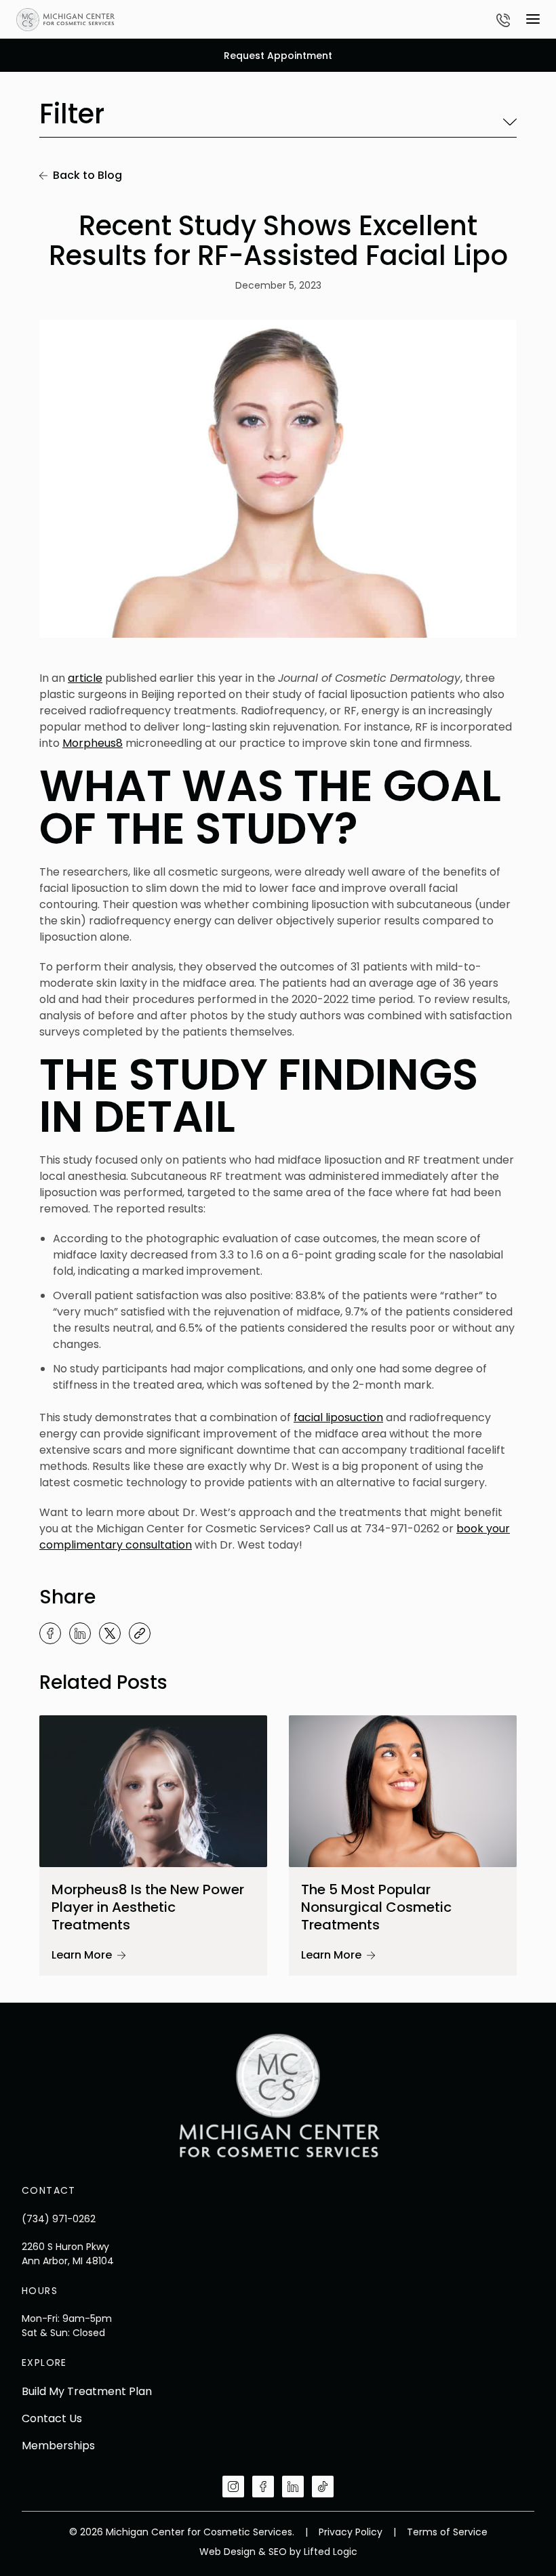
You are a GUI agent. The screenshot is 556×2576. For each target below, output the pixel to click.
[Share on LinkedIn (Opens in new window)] (80, 1633)
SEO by (285, 2552)
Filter (72, 116)
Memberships (58, 2446)
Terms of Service (447, 2532)
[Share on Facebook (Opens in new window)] (50, 1633)
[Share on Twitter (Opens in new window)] (110, 1633)
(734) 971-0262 (59, 2219)
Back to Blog (87, 175)
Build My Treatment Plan (87, 2391)
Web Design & (233, 2552)
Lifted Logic (331, 2552)
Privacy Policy (352, 2532)
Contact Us (52, 2418)
